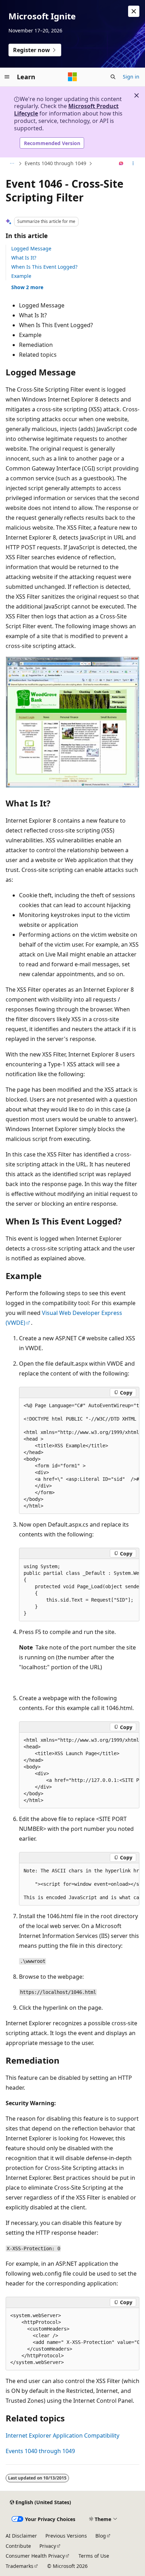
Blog (101, 2536)
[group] (79, 1456)
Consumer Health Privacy (35, 2556)
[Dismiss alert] (134, 11)
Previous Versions (66, 2536)
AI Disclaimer (21, 2536)
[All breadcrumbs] (12, 164)
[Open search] (113, 77)
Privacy (48, 2546)
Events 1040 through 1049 (55, 163)
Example (21, 276)
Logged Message (31, 248)
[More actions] (133, 164)
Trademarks (20, 2566)
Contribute (18, 2546)
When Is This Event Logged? (44, 267)
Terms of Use (94, 2556)
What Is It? (24, 258)
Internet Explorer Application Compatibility (62, 2435)
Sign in (131, 77)
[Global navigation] (7, 77)
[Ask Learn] (121, 164)
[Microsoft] (72, 77)
